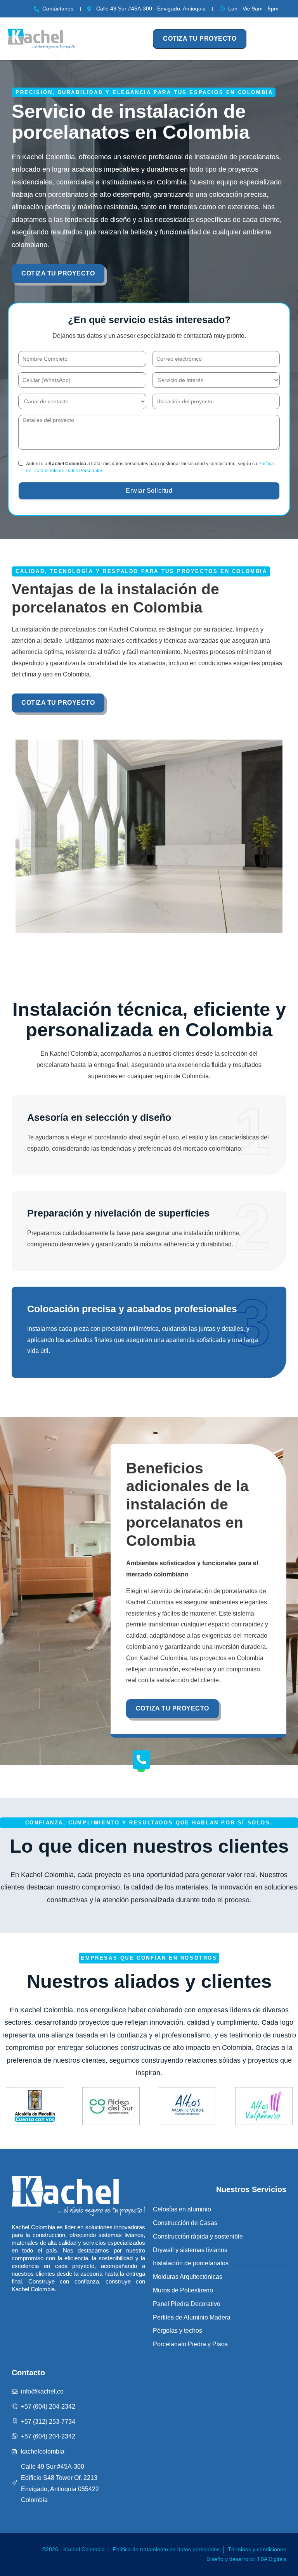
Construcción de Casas (185, 2223)
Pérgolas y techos (178, 2331)
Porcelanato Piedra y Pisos (190, 2344)
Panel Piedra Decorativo (187, 2304)
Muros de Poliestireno (183, 2290)
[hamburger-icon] (140, 39)
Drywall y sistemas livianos (190, 2250)
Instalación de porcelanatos (191, 2263)
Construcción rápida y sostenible (198, 2236)
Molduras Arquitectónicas (188, 2277)
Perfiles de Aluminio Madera (192, 2317)
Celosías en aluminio (182, 2209)
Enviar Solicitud (149, 491)
